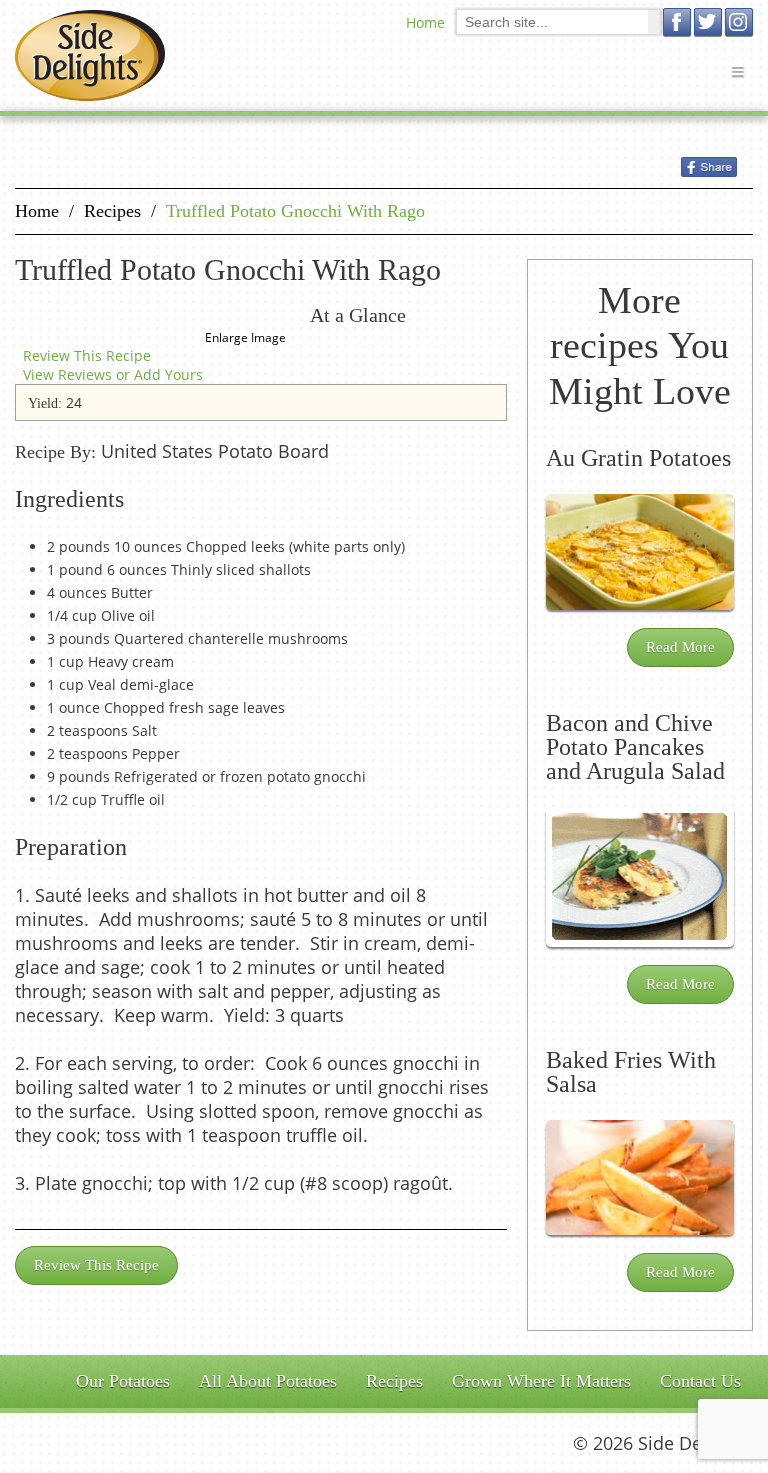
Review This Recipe (87, 355)
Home (425, 22)
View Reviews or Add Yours (113, 374)
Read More (680, 647)
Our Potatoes (123, 1381)
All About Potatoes (268, 1381)
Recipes (112, 211)
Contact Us (700, 1381)
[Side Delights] (90, 55)
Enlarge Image (245, 337)
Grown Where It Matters (541, 1381)
